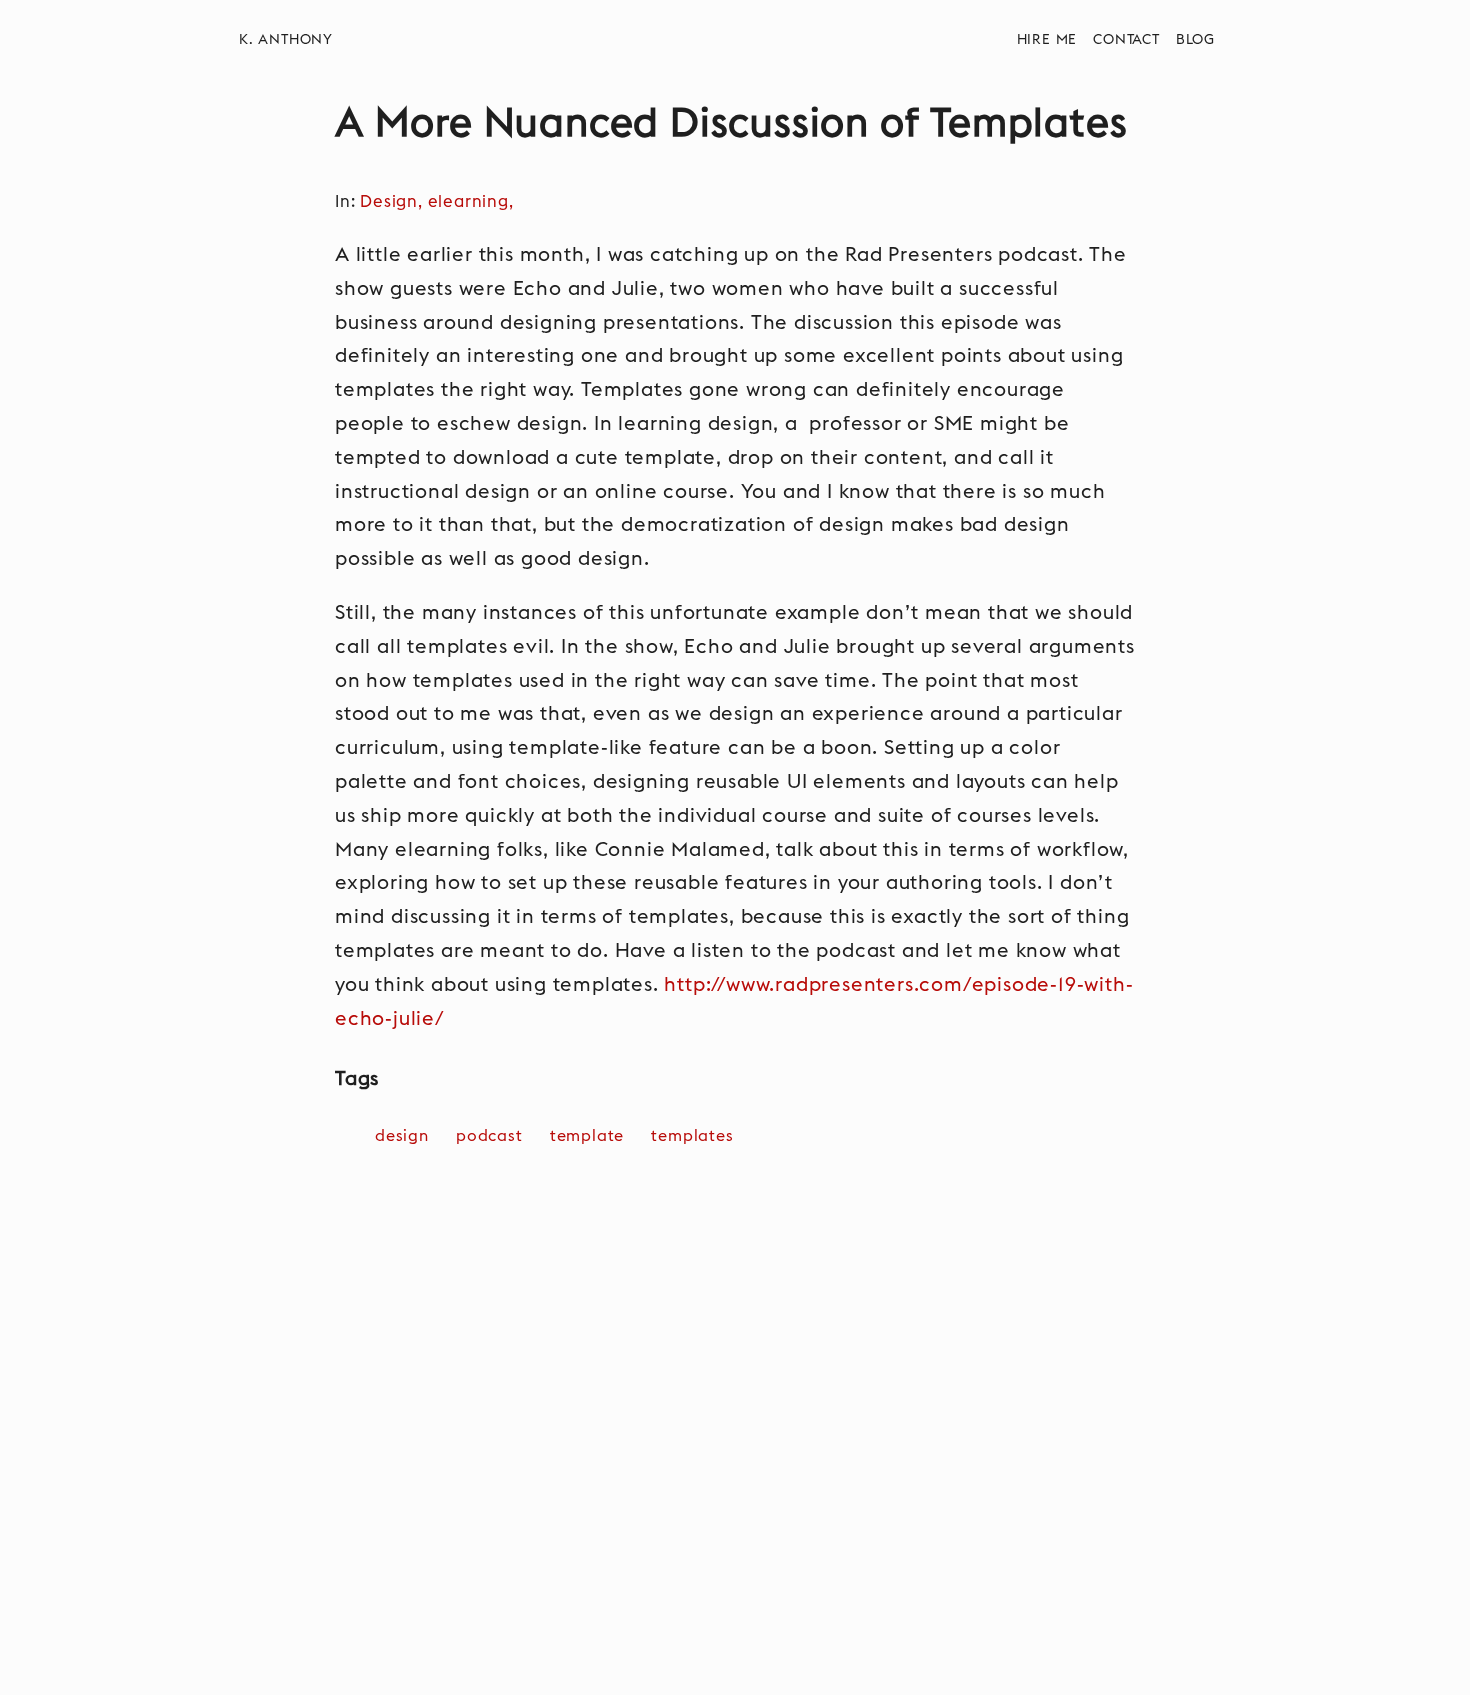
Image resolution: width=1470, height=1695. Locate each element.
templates (692, 1136)
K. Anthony (286, 40)
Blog (1195, 40)
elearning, (473, 202)
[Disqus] (735, 1440)
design (402, 1136)
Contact (1126, 40)
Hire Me (1047, 40)
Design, (393, 202)
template (587, 1136)
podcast (489, 1136)
